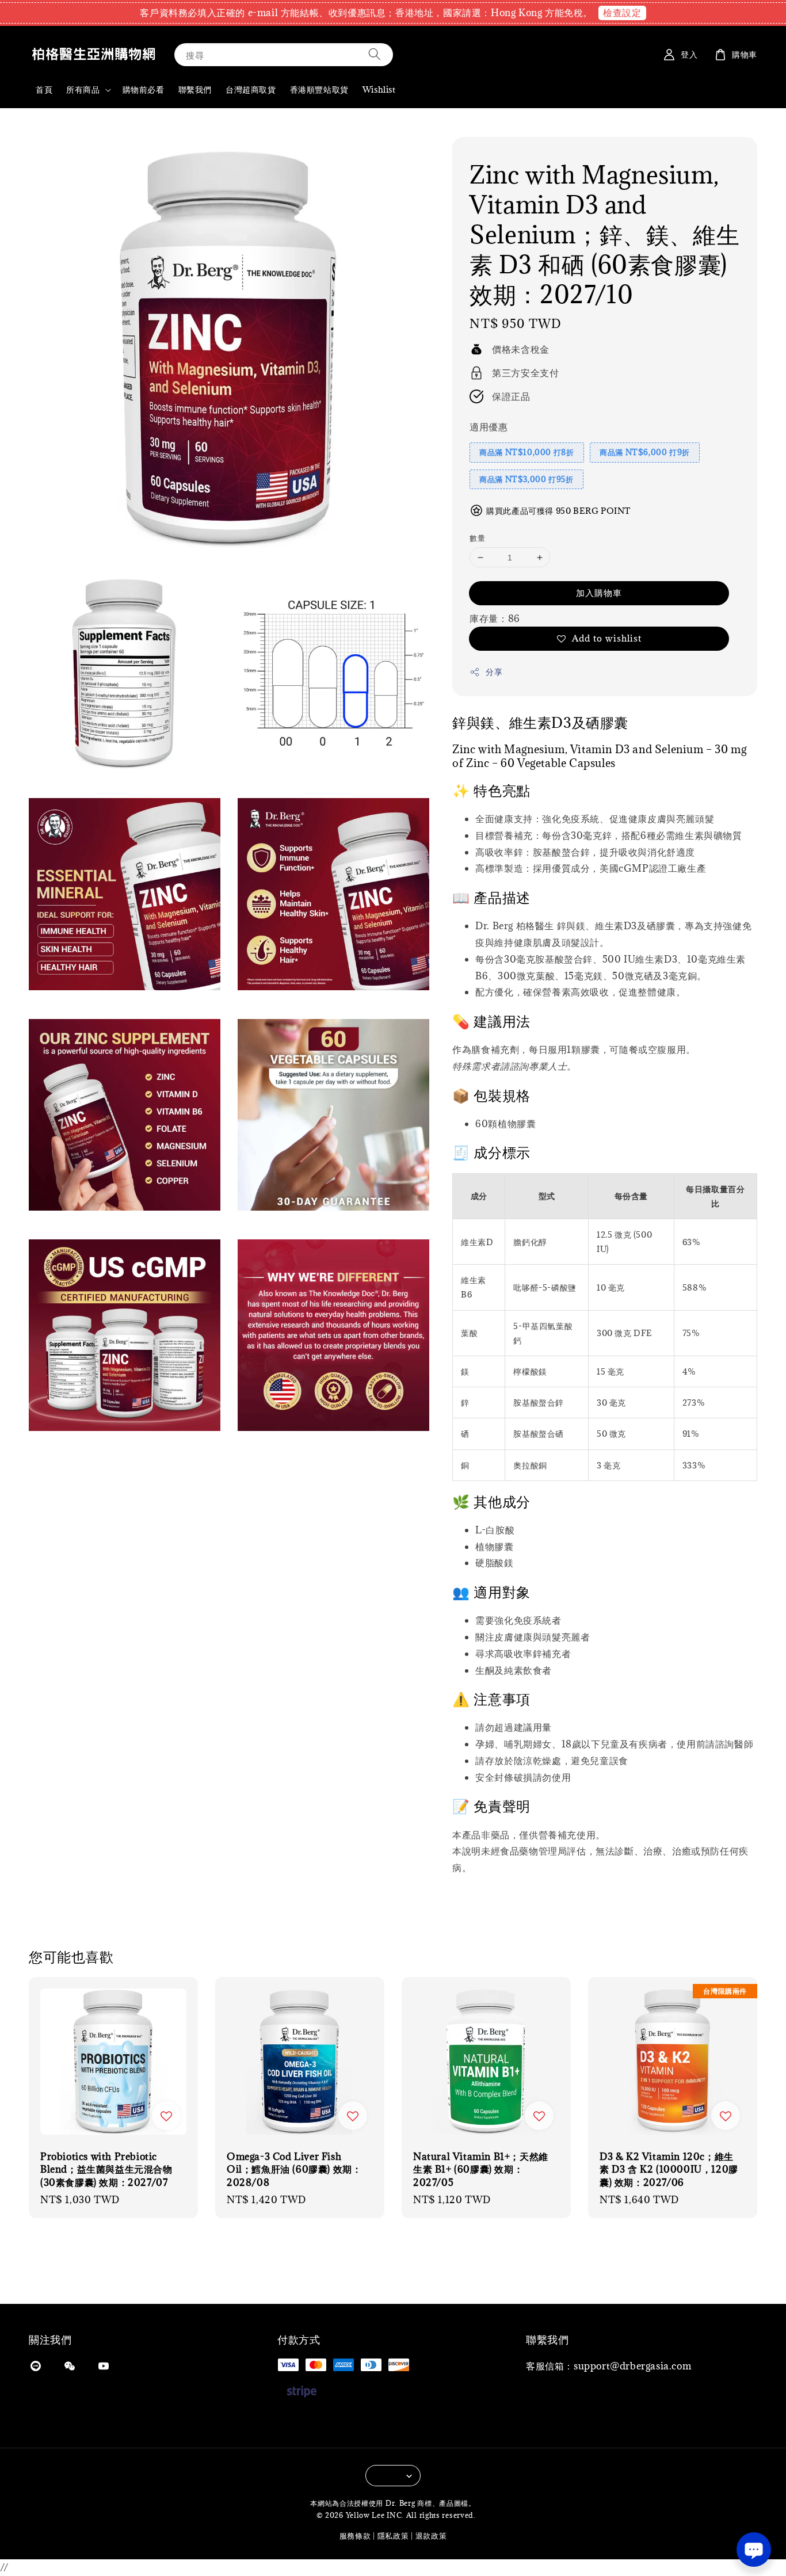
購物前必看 (144, 89)
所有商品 (83, 90)
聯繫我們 (195, 89)
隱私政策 (393, 2536)
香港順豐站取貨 (319, 89)
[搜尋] (375, 54)
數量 (477, 538)
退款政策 (431, 2536)
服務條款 (355, 2536)
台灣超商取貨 (251, 89)
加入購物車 (599, 593)
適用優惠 (489, 427)
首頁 (44, 89)
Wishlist (379, 89)
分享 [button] (494, 672)
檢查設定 (622, 13)
